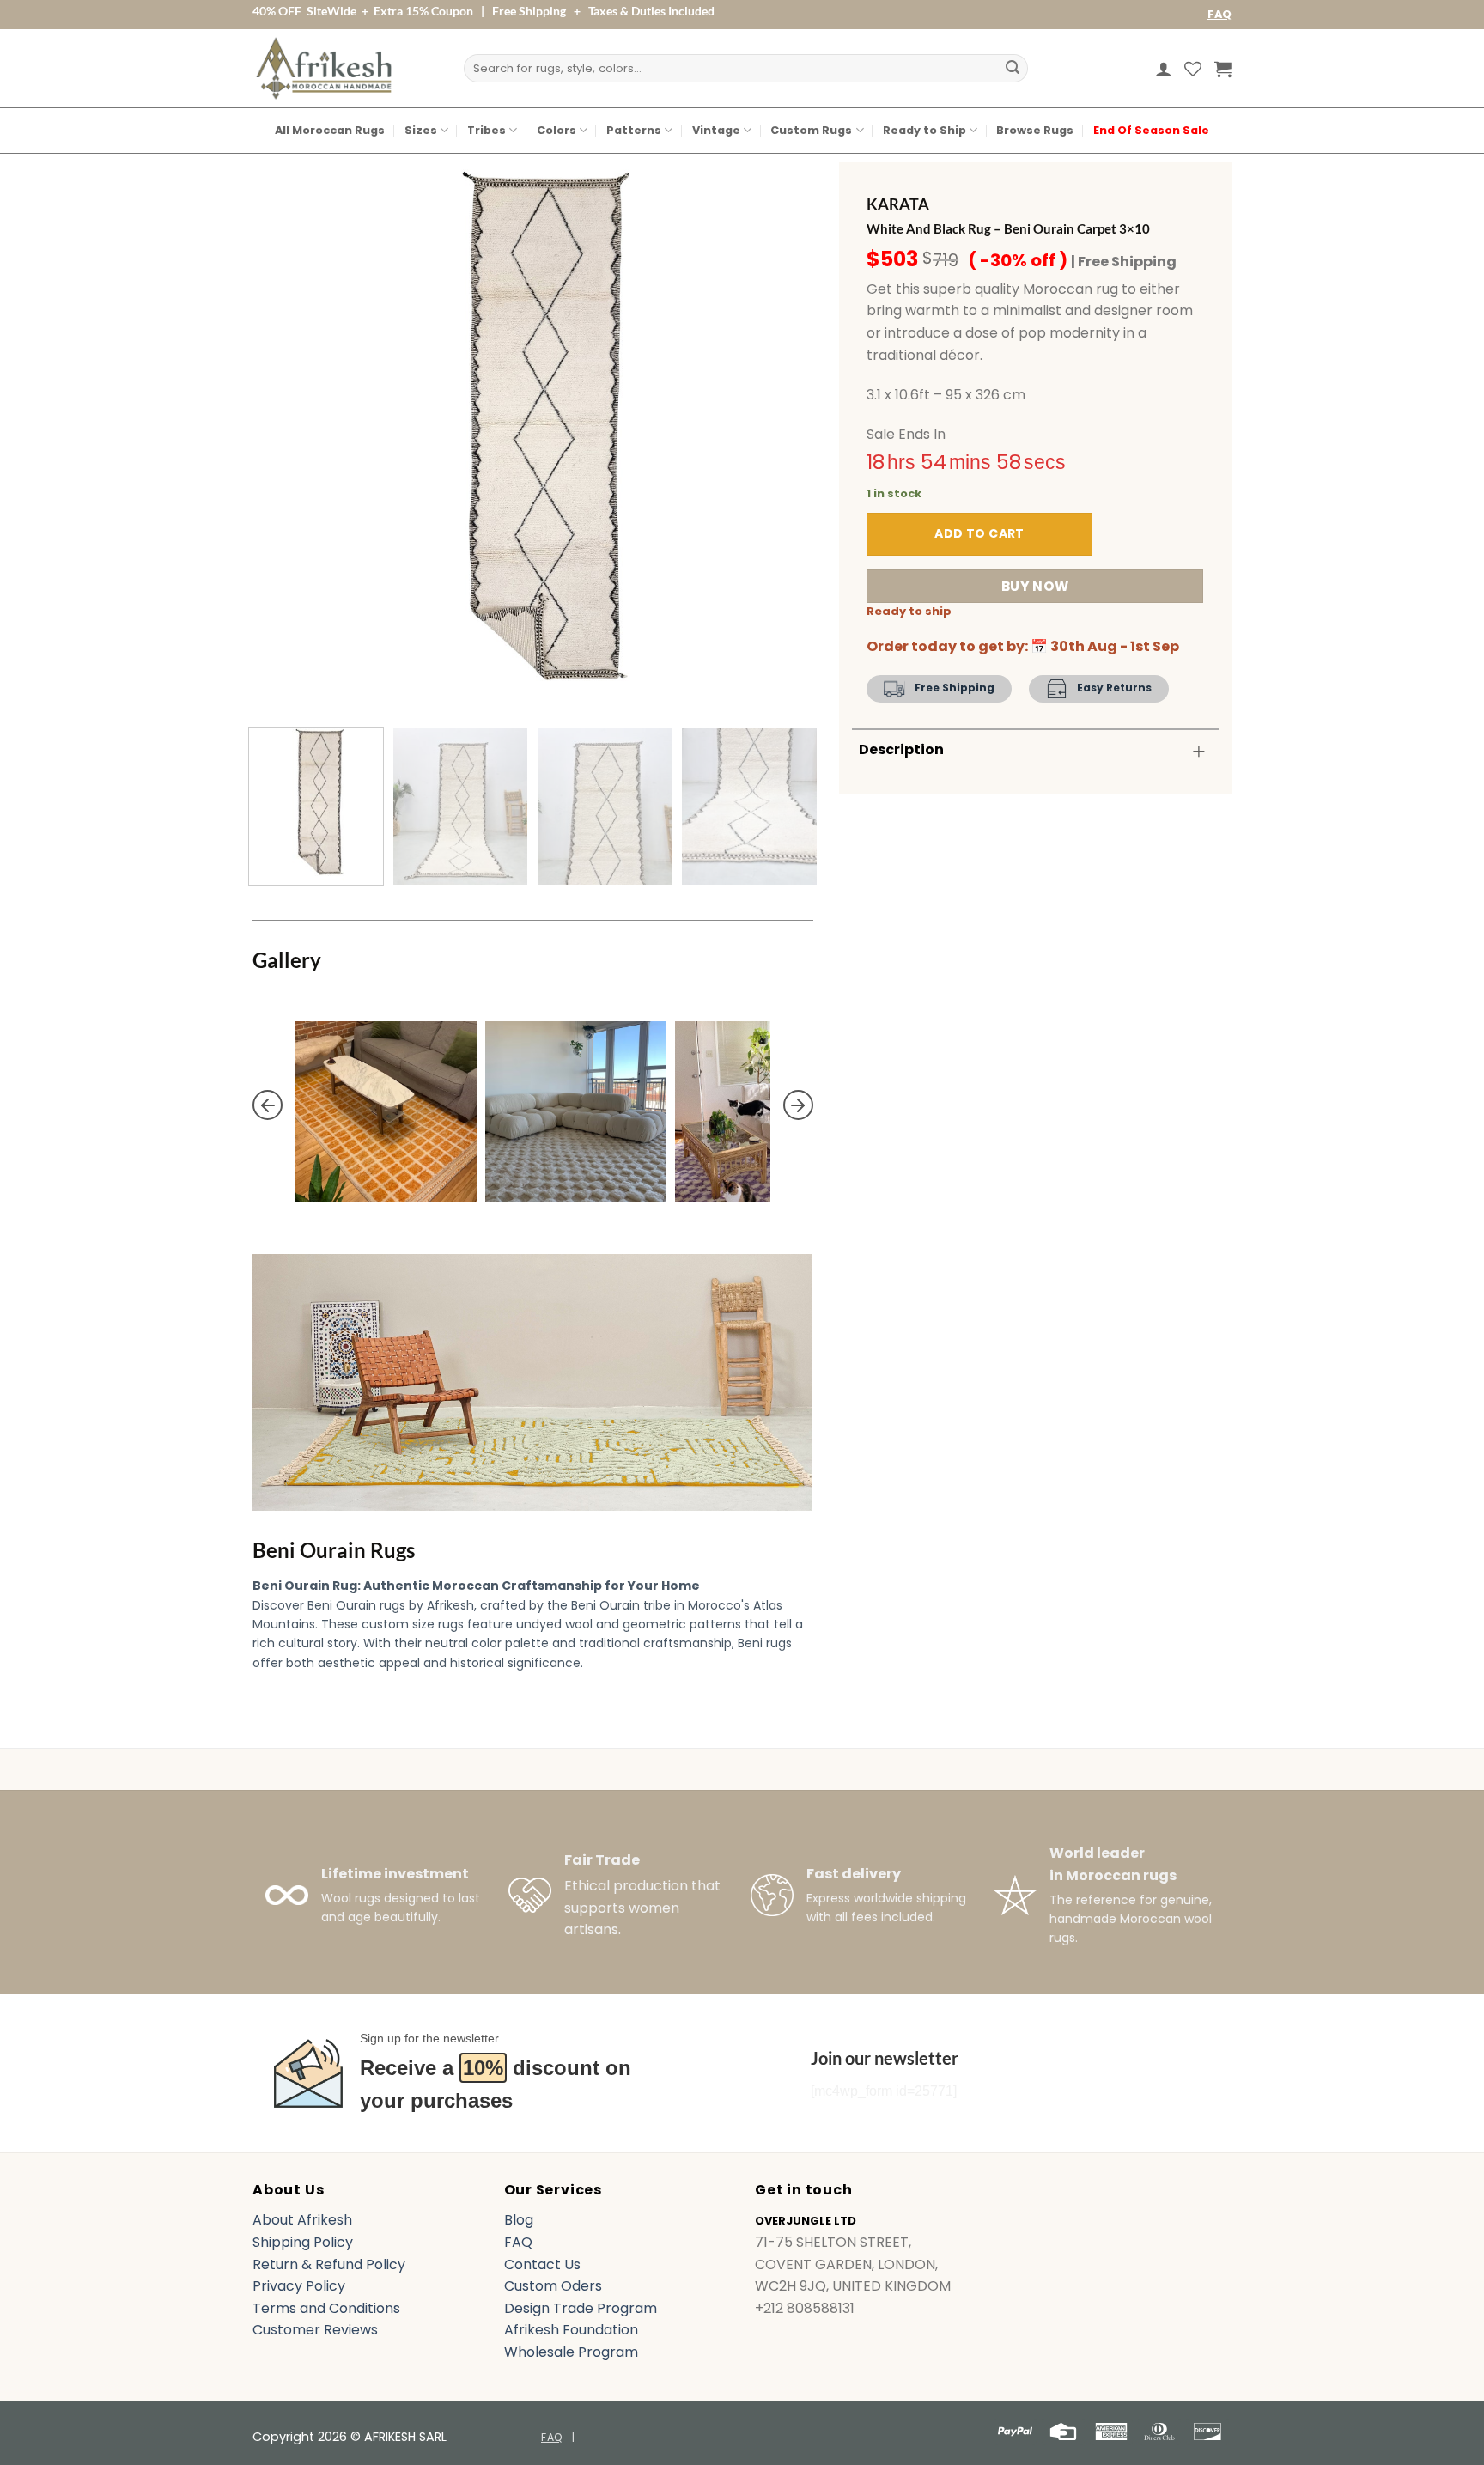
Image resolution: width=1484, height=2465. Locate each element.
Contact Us (542, 2264)
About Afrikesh (302, 2220)
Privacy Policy (299, 2286)
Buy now (1035, 586)
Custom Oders (553, 2286)
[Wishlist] (1193, 69)
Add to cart (979, 533)
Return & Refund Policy (329, 2264)
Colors (556, 130)
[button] (1164, 69)
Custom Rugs (811, 130)
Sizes (421, 130)
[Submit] (1013, 69)
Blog (519, 2220)
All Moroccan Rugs (330, 130)
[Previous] (285, 434)
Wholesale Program (571, 2352)
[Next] (780, 434)
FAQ (1219, 14)
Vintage (716, 130)
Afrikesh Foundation (571, 2330)
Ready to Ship (924, 130)
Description (901, 749)
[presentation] (268, 1105)
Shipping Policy (303, 2242)
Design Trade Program (581, 2308)
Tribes (487, 130)
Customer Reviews (315, 2330)
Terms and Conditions (326, 2308)
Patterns (634, 130)
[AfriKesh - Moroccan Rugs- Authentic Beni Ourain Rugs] (324, 68)
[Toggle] (1199, 751)
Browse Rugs (1035, 130)
